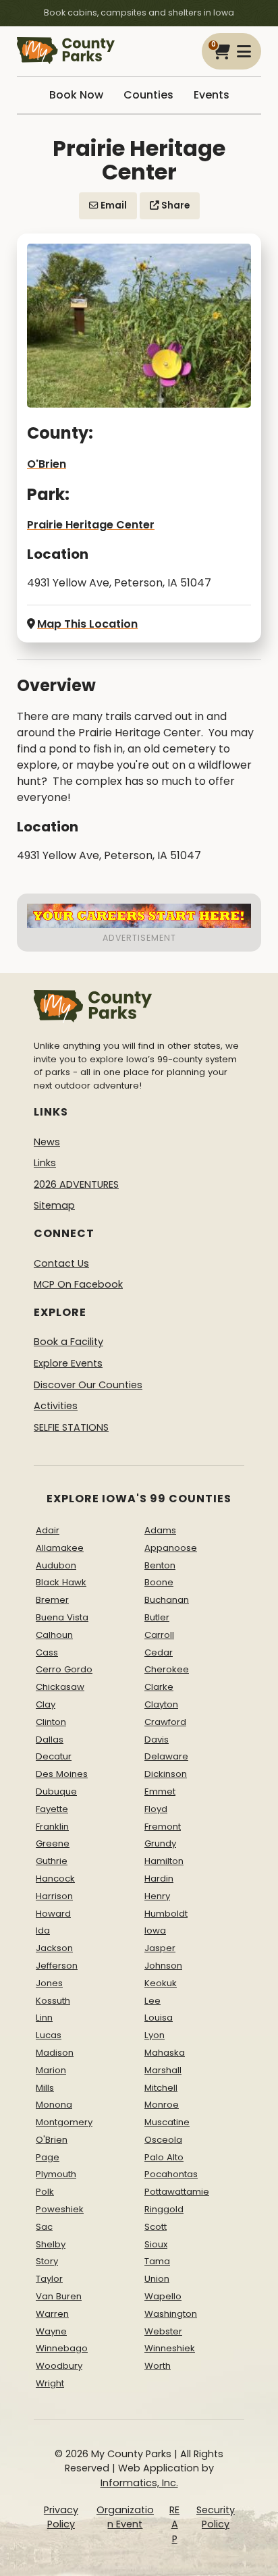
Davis (157, 1739)
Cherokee (167, 1669)
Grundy (160, 1843)
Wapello (163, 2296)
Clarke (159, 1687)
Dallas (50, 1739)
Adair (48, 1530)
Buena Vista (62, 1617)
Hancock (55, 1879)
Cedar (159, 1652)
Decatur (54, 1756)
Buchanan (167, 1600)
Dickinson (166, 1774)
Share (174, 205)
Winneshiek (170, 2348)
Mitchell (161, 2088)
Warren (52, 2314)
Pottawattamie (177, 2192)
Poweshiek (60, 2209)
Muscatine (167, 2122)
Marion (51, 2070)
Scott (156, 2227)
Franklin (52, 1827)
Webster (163, 2331)
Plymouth (56, 2174)
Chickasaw (60, 1687)
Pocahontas (171, 2174)
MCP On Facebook (78, 1284)
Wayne (51, 2331)
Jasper (160, 1948)
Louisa (159, 2018)
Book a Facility (68, 1342)
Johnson (163, 1966)
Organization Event (125, 2517)
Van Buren (59, 2296)
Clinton (51, 1722)
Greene (53, 1843)
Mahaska (165, 2053)
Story (47, 2261)
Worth (158, 2366)
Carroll (159, 1635)
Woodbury (59, 2366)
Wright (50, 2383)
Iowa (155, 1930)
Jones (49, 1983)
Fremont (163, 1827)
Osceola (163, 2140)
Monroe (162, 2105)
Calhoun (54, 1635)
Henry (157, 1896)
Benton (160, 1565)
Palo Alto (164, 2157)
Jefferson (57, 1966)
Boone (159, 1582)
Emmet (160, 1791)
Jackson (54, 1948)
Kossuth (53, 2001)
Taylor (49, 2279)
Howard (53, 1914)
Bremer (52, 1600)
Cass (47, 1652)
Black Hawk (61, 1582)
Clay (46, 1704)
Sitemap (54, 1205)
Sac (44, 2227)
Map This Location (87, 624)
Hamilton (164, 1861)
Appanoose (171, 1548)
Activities (56, 1406)
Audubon (56, 1565)
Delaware (166, 1756)
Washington (171, 2314)
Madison (55, 2053)
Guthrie (52, 1861)
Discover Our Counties (88, 1385)
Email (113, 205)
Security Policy (216, 2517)
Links (45, 1163)
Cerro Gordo (64, 1669)
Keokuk (161, 1983)
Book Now (76, 95)
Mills (45, 2088)
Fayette (52, 1809)
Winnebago (62, 2348)
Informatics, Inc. (139, 2483)
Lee (152, 2001)
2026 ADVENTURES (76, 1184)
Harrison (54, 1896)
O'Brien (47, 464)
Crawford (165, 1722)
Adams (160, 1530)
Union (157, 2279)
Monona (54, 2105)
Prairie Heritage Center (91, 525)
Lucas (49, 2035)
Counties (148, 95)
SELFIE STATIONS (71, 1427)
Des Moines (62, 1774)
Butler (157, 1617)
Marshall (163, 2070)
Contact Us (61, 1263)
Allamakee (60, 1548)
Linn (44, 2018)
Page (48, 2157)
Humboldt (166, 1914)
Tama (157, 2261)
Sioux (156, 2244)
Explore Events (68, 1363)
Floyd (156, 1809)
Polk (45, 2192)
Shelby (51, 2244)
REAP (174, 2524)
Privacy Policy (61, 2517)
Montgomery (64, 2122)
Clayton (161, 1704)
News (47, 1142)
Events (212, 95)
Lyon (155, 2035)
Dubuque (56, 1791)
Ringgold (164, 2209)
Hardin (159, 1879)
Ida (43, 1930)
